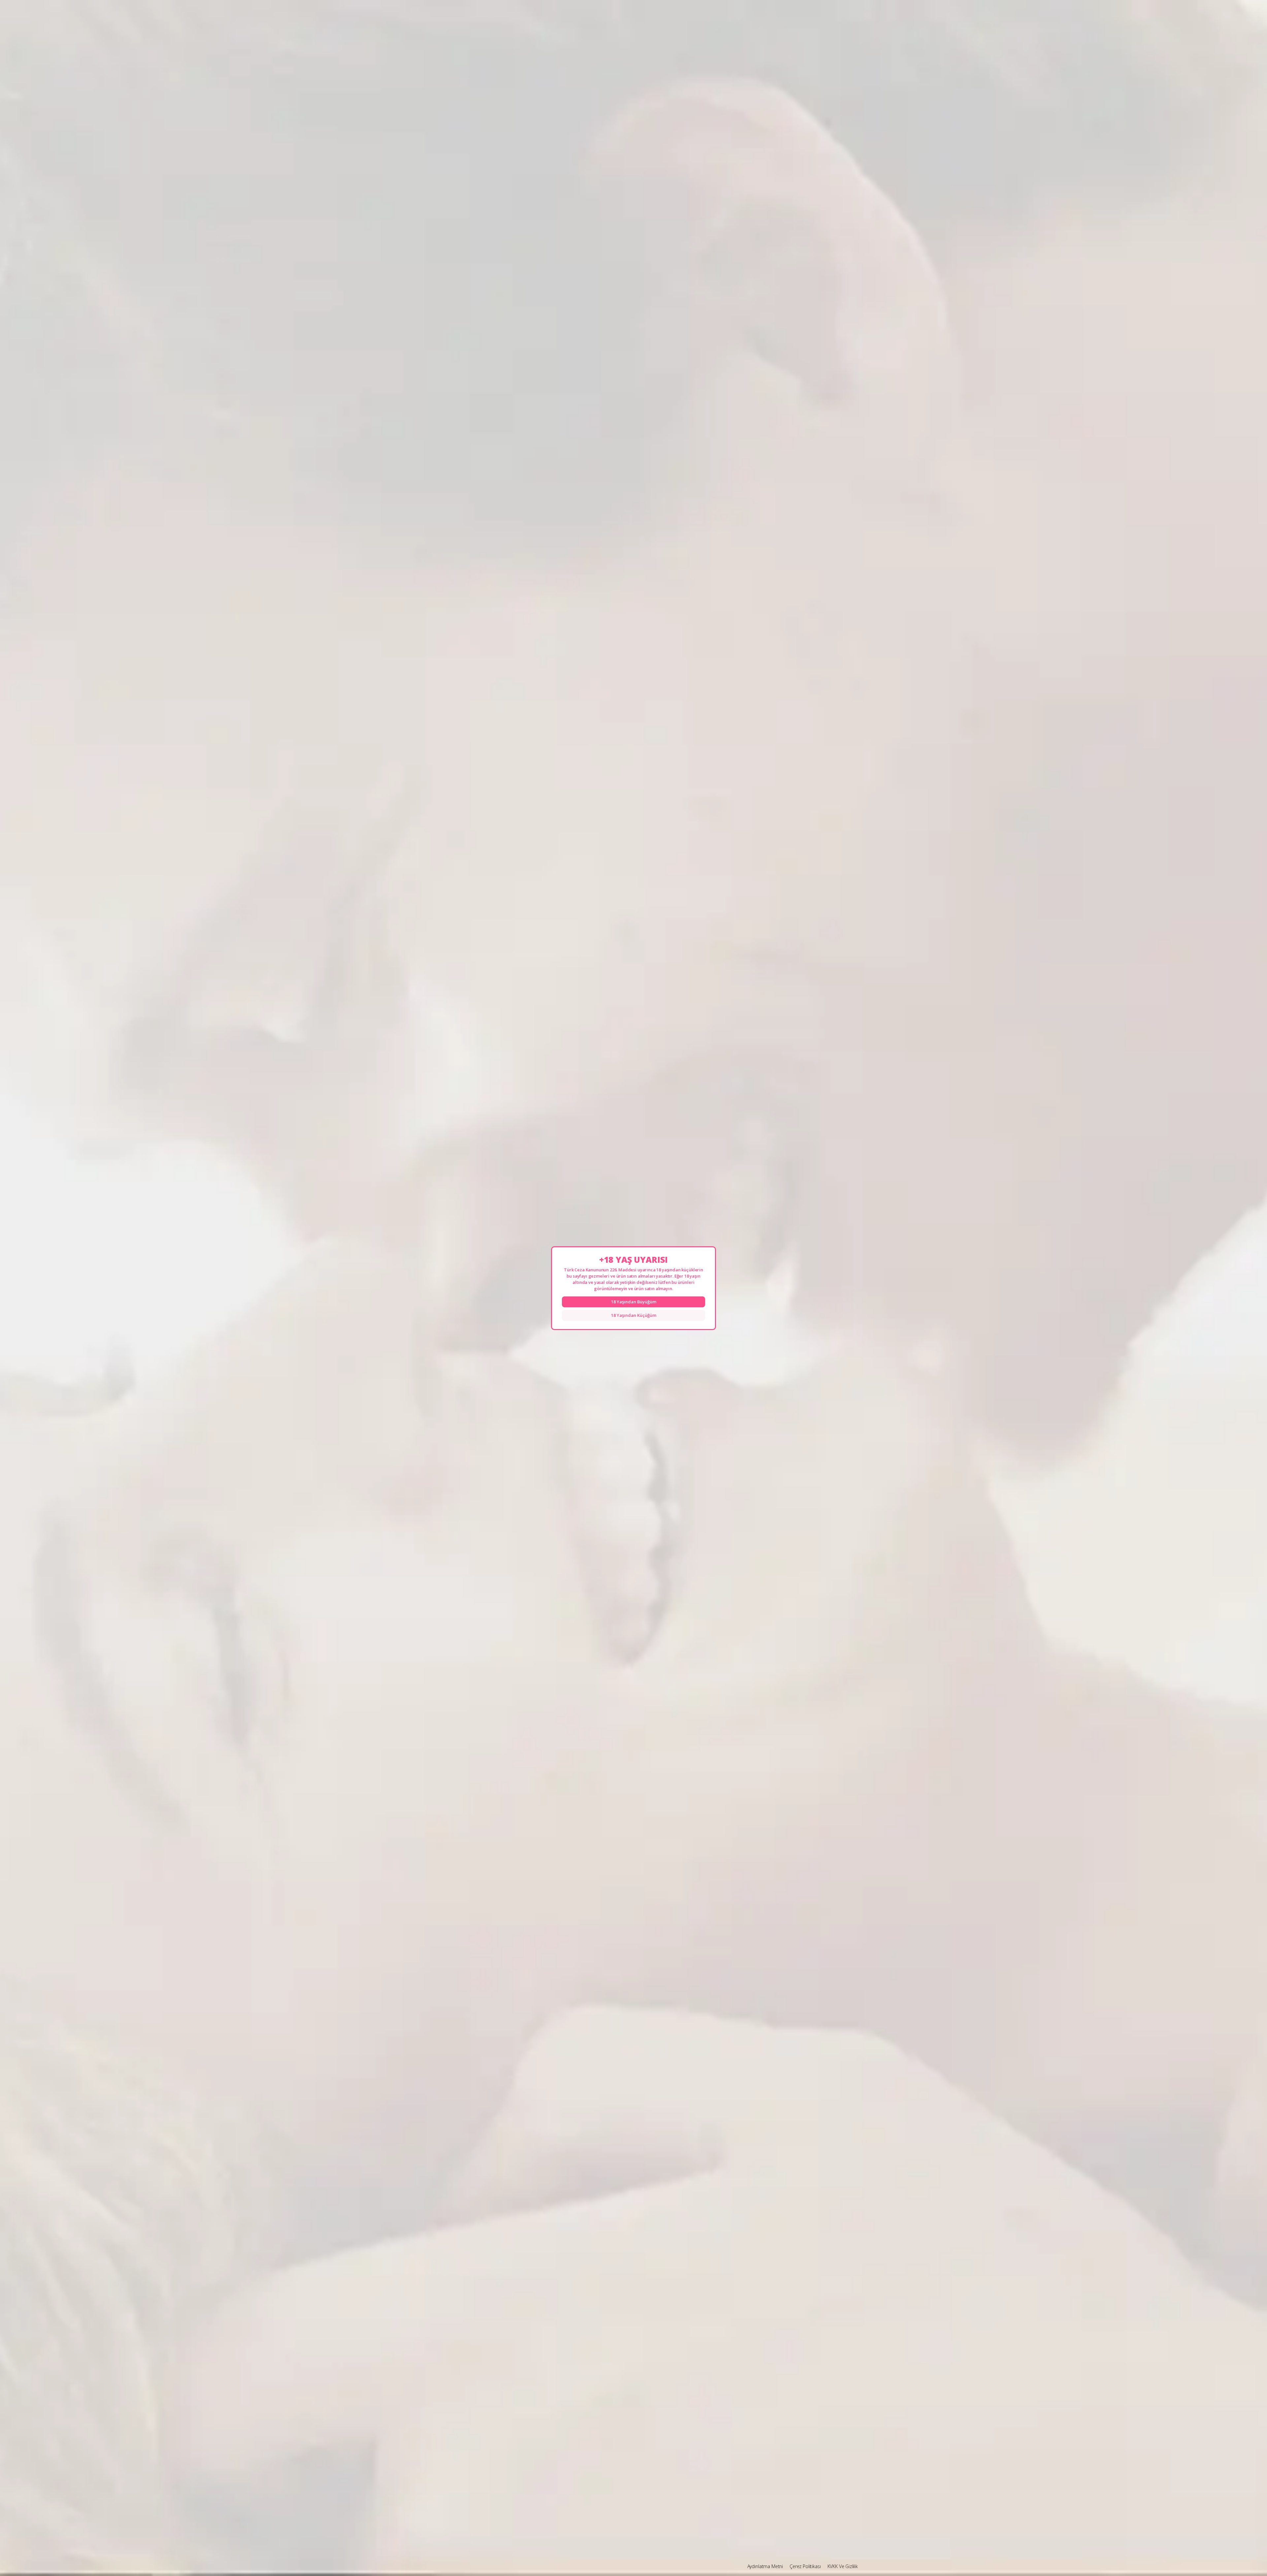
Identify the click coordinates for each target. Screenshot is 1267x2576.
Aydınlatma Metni (765, 2566)
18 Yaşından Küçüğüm (634, 1315)
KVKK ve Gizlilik (843, 2566)
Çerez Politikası (805, 2566)
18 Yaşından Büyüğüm (634, 1302)
